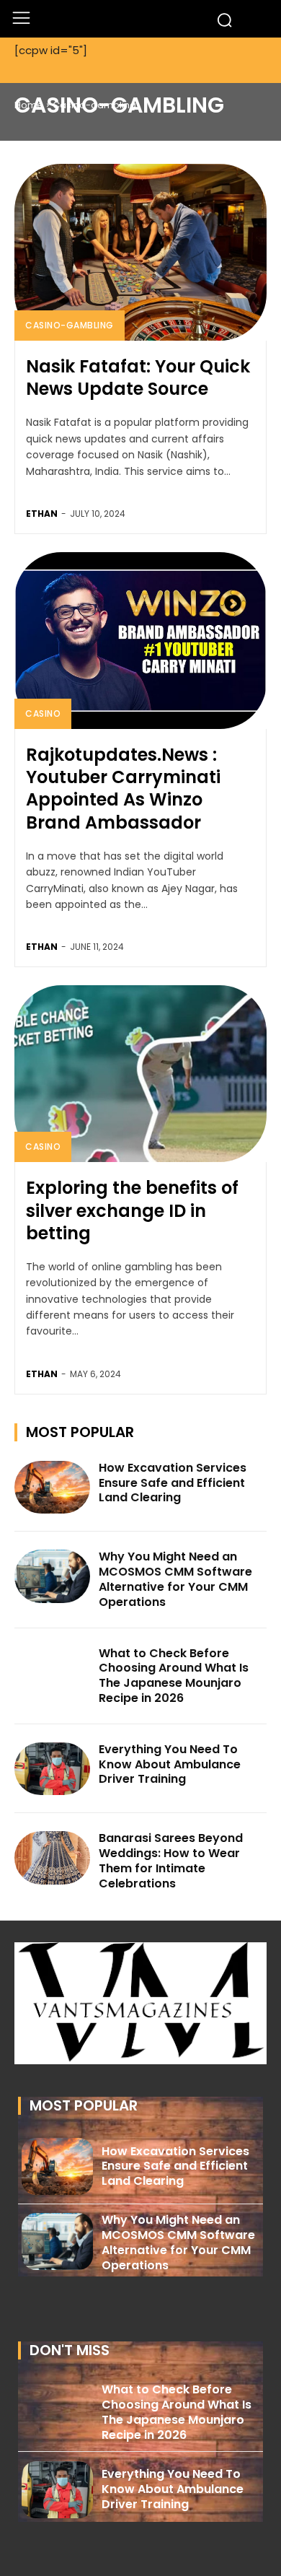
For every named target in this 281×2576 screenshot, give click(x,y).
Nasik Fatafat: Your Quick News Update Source (138, 377)
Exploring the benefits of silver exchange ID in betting (132, 1210)
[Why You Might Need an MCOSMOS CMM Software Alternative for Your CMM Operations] (52, 1576)
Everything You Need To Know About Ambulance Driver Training (170, 1764)
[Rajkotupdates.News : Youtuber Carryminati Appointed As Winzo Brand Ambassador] (140, 641)
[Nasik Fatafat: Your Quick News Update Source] (140, 252)
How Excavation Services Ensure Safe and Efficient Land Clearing (173, 1483)
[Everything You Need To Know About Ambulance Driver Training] (52, 1769)
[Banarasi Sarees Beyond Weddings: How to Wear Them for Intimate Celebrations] (52, 1858)
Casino (43, 713)
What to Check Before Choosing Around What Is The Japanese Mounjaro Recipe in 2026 (174, 1676)
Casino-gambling (70, 325)
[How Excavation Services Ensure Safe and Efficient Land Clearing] (52, 1488)
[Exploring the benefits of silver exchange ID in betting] (140, 1074)
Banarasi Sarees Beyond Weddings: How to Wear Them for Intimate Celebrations (171, 1860)
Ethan (42, 514)
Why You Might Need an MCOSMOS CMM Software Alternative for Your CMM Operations (175, 1579)
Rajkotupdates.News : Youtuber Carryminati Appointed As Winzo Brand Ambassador (123, 789)
